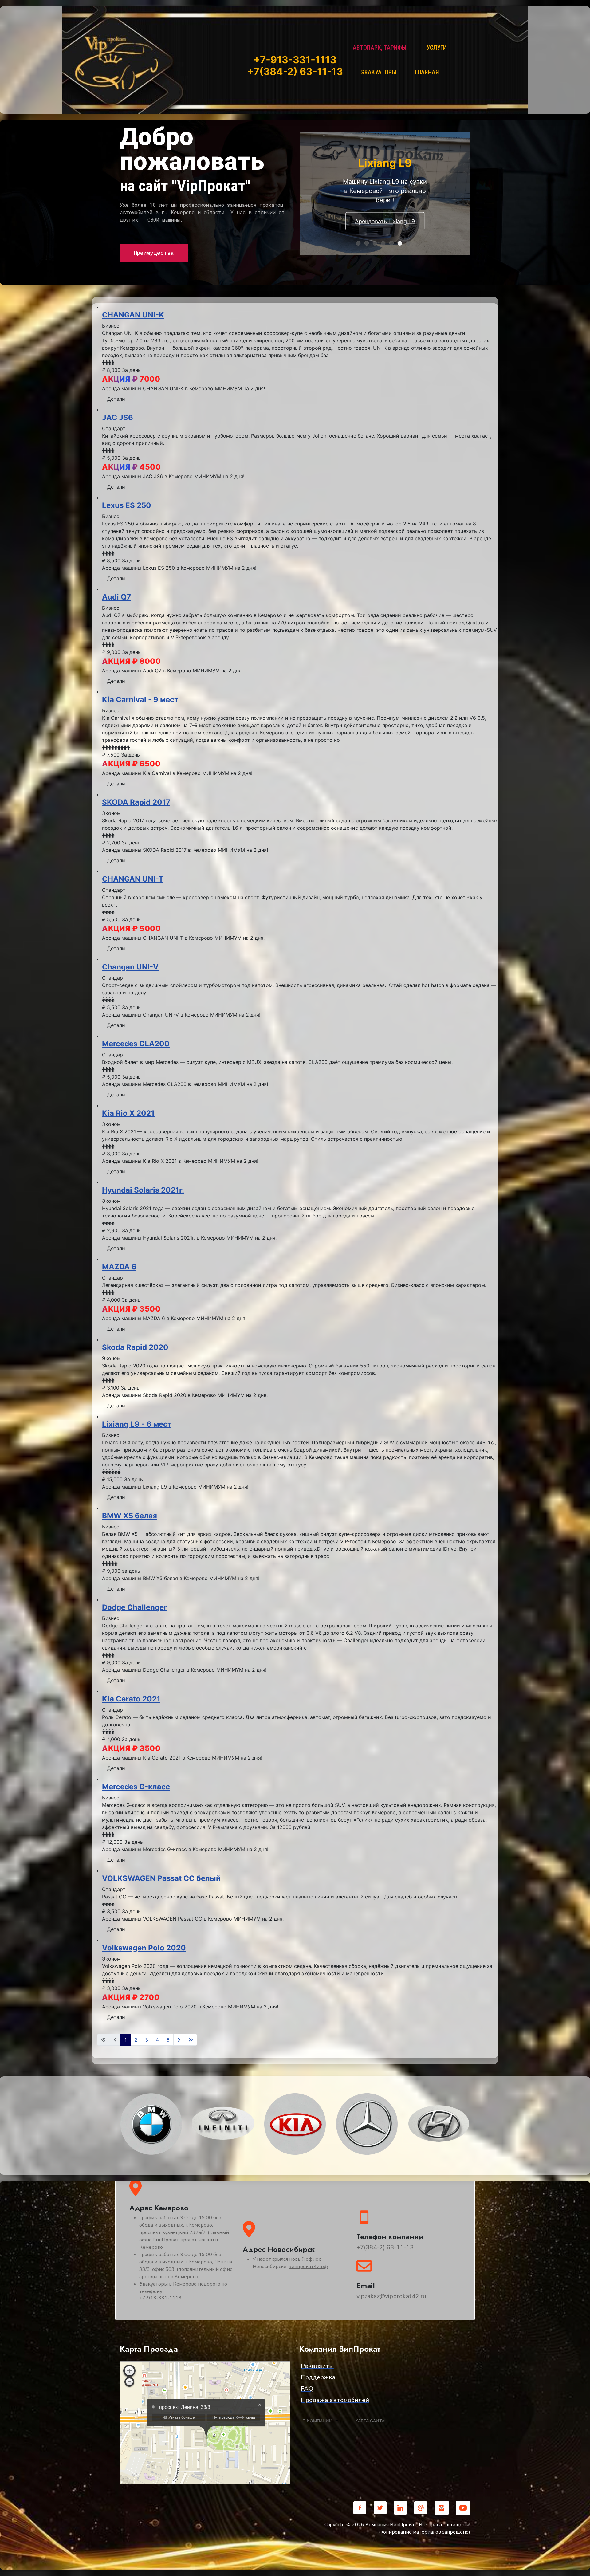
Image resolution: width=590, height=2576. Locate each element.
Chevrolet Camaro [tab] (369, 244)
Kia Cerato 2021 (131, 1699)
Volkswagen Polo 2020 (144, 1948)
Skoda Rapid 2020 (135, 1347)
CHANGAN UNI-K (133, 315)
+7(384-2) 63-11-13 (385, 2247)
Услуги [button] (437, 48)
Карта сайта (370, 2421)
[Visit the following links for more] (360, 2508)
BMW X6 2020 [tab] (377, 244)
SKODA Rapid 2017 (136, 802)
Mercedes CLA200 (136, 1044)
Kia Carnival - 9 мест (140, 700)
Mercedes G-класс (136, 1787)
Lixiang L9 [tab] (402, 244)
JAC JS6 (118, 417)
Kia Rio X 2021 (128, 1113)
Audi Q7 (116, 597)
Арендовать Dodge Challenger (392, 228)
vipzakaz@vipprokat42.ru (391, 2296)
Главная (427, 72)
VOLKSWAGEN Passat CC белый (161, 1878)
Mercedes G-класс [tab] (385, 244)
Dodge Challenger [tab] (360, 244)
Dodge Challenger (134, 1607)
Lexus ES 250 (127, 505)
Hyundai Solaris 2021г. (143, 1190)
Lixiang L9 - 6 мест (137, 1424)
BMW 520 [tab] (393, 244)
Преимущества (154, 253)
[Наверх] (579, 2565)
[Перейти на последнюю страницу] (191, 2040)
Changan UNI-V (130, 967)
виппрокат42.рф (308, 2267)
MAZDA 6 (119, 1267)
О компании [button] (317, 2421)
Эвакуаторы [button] (379, 72)
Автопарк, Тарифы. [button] (380, 48)
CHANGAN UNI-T (133, 879)
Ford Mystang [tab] (410, 244)
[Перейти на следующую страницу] (179, 2040)
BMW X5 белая (130, 1516)
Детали (116, 399)
